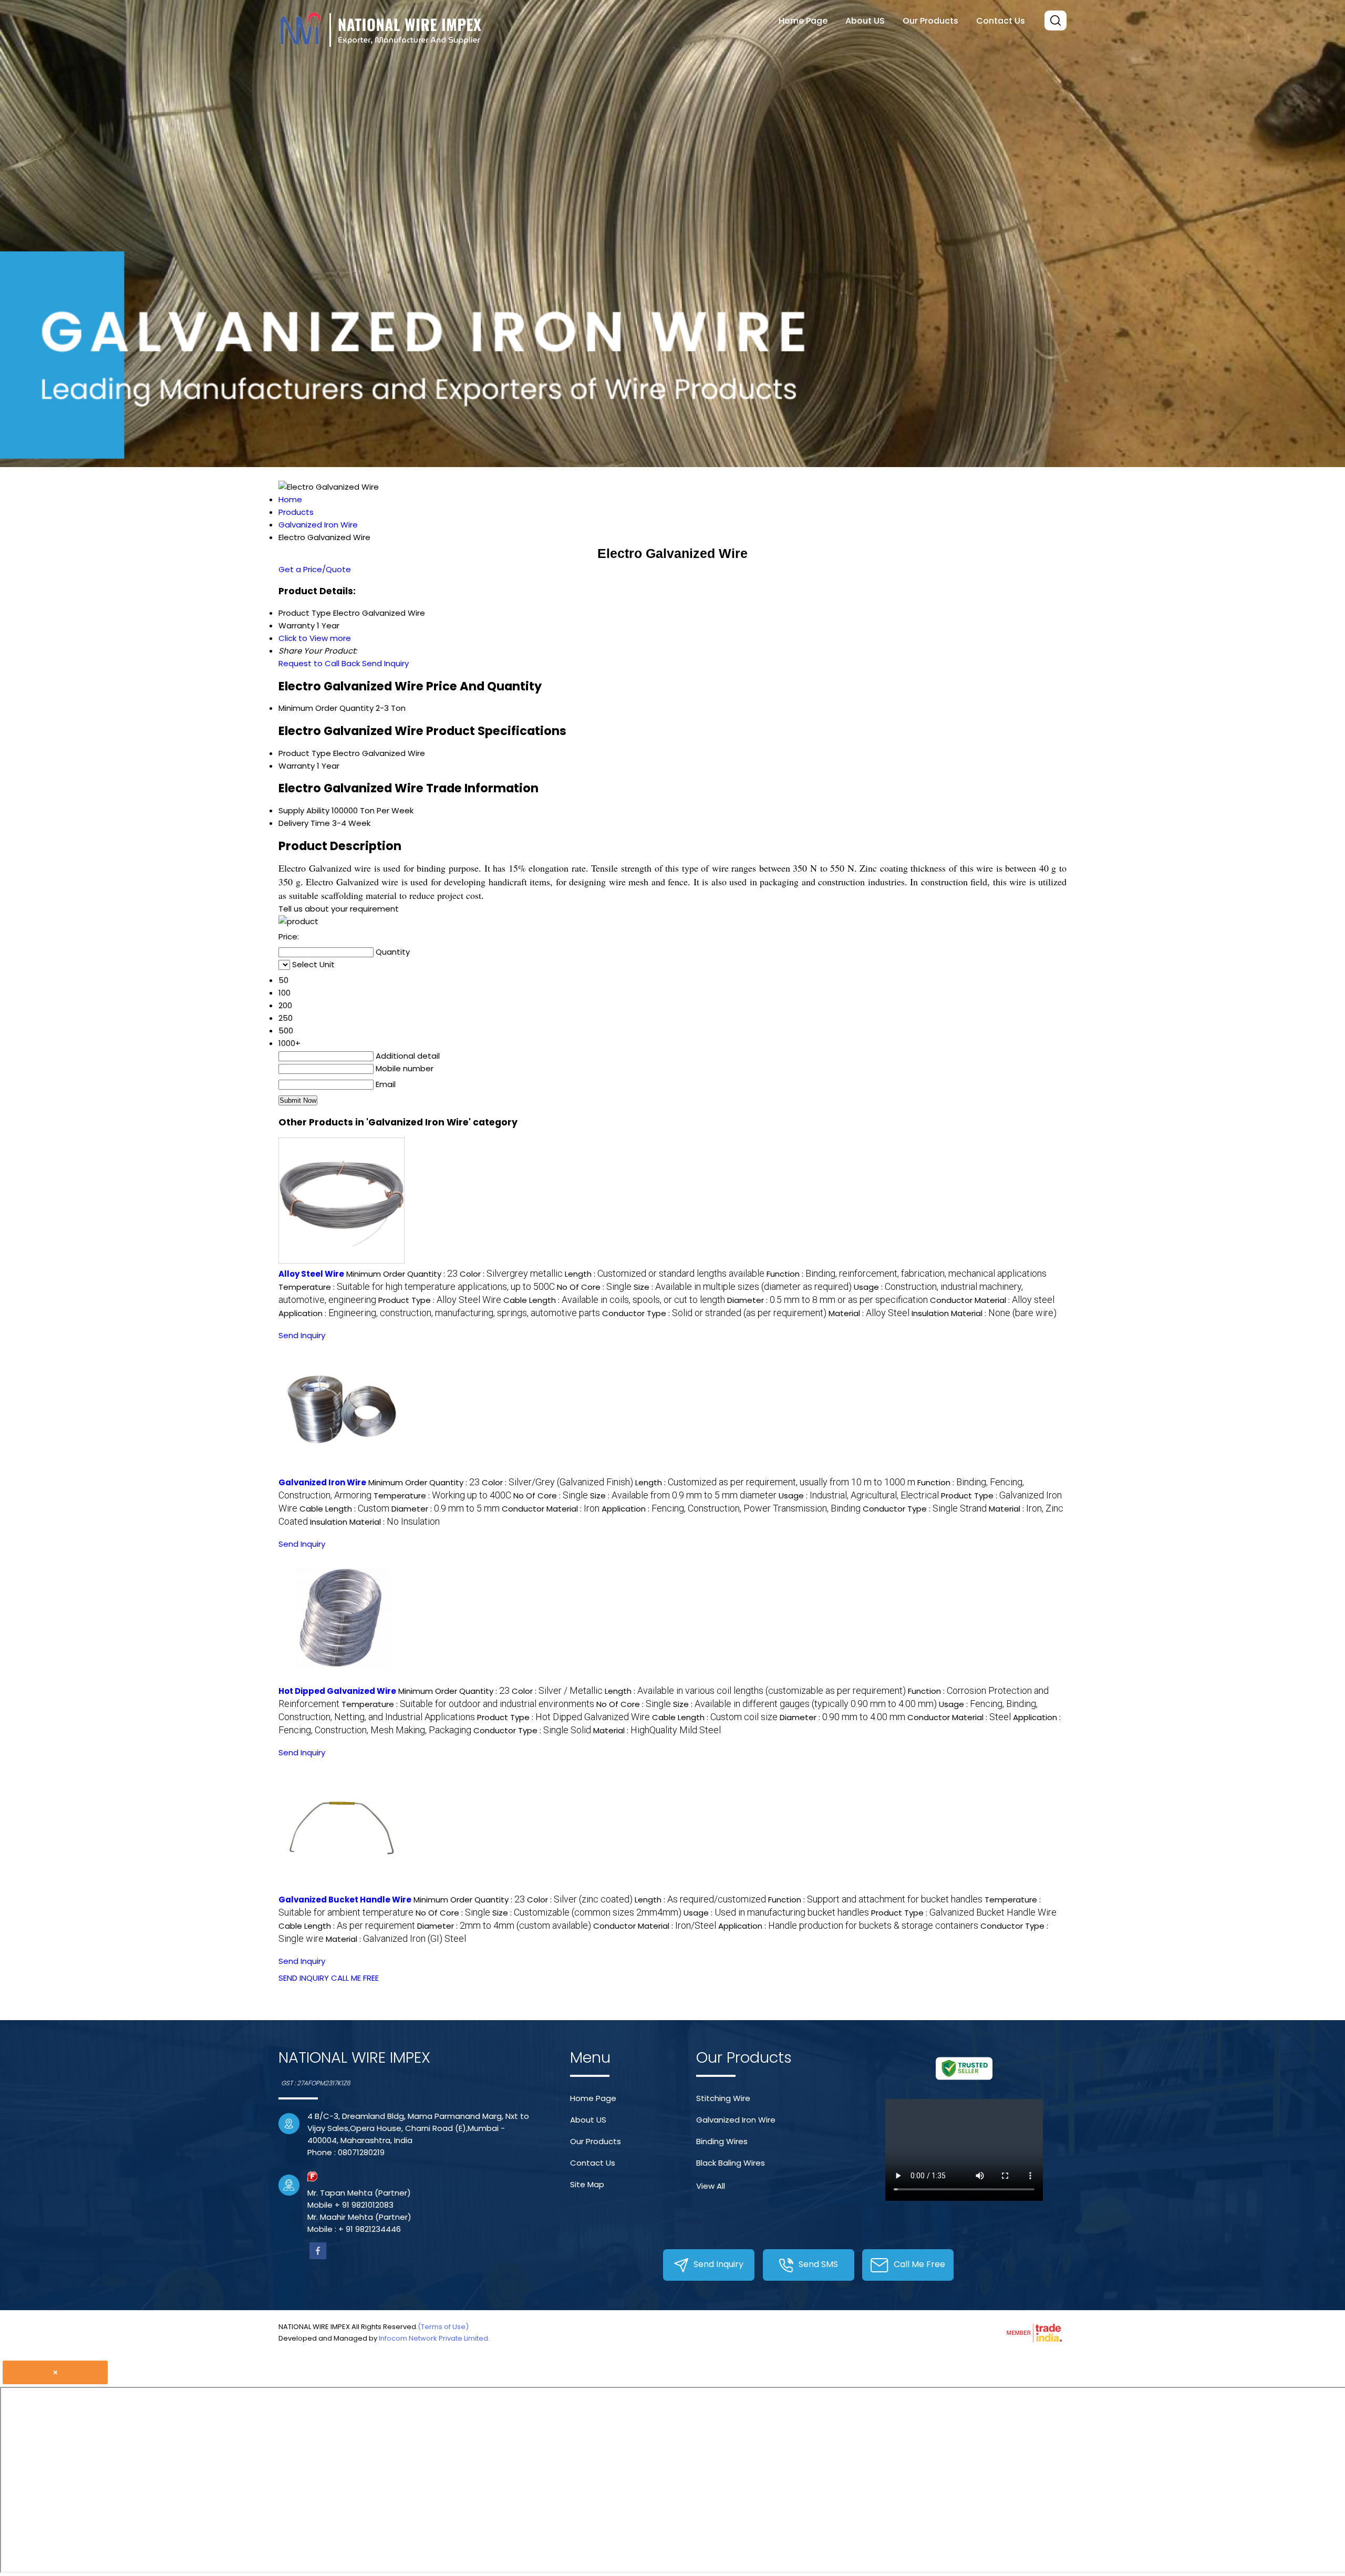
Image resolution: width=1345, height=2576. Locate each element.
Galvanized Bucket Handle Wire (345, 1900)
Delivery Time (304, 823)
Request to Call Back (319, 663)
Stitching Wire (723, 2098)
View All (711, 2186)
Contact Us (1001, 21)
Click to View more (315, 638)
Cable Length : (614, 1300)
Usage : (859, 1496)
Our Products (930, 21)
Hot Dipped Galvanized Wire (337, 1691)
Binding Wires (722, 2141)
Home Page (803, 21)
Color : (511, 1274)
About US (865, 21)
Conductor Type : (714, 1313)
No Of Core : (594, 1287)
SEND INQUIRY (304, 1978)
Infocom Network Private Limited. (434, 2338)
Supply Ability (304, 810)
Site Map (587, 2184)
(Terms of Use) (443, 2327)
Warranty (297, 766)
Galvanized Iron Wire (322, 1482)
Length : (665, 1274)
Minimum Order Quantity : (402, 1274)
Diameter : (827, 1300)
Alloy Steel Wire (311, 1274)
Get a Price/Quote (315, 569)
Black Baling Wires (731, 2163)
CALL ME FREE (355, 1978)
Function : (907, 1274)
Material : (869, 1313)
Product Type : (440, 1300)
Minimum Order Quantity (326, 708)
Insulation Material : (984, 1313)
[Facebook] (318, 2256)
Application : (439, 1313)
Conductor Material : (992, 1300)
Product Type (305, 753)
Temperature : (417, 1287)
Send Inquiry (385, 663)
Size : (743, 1287)
